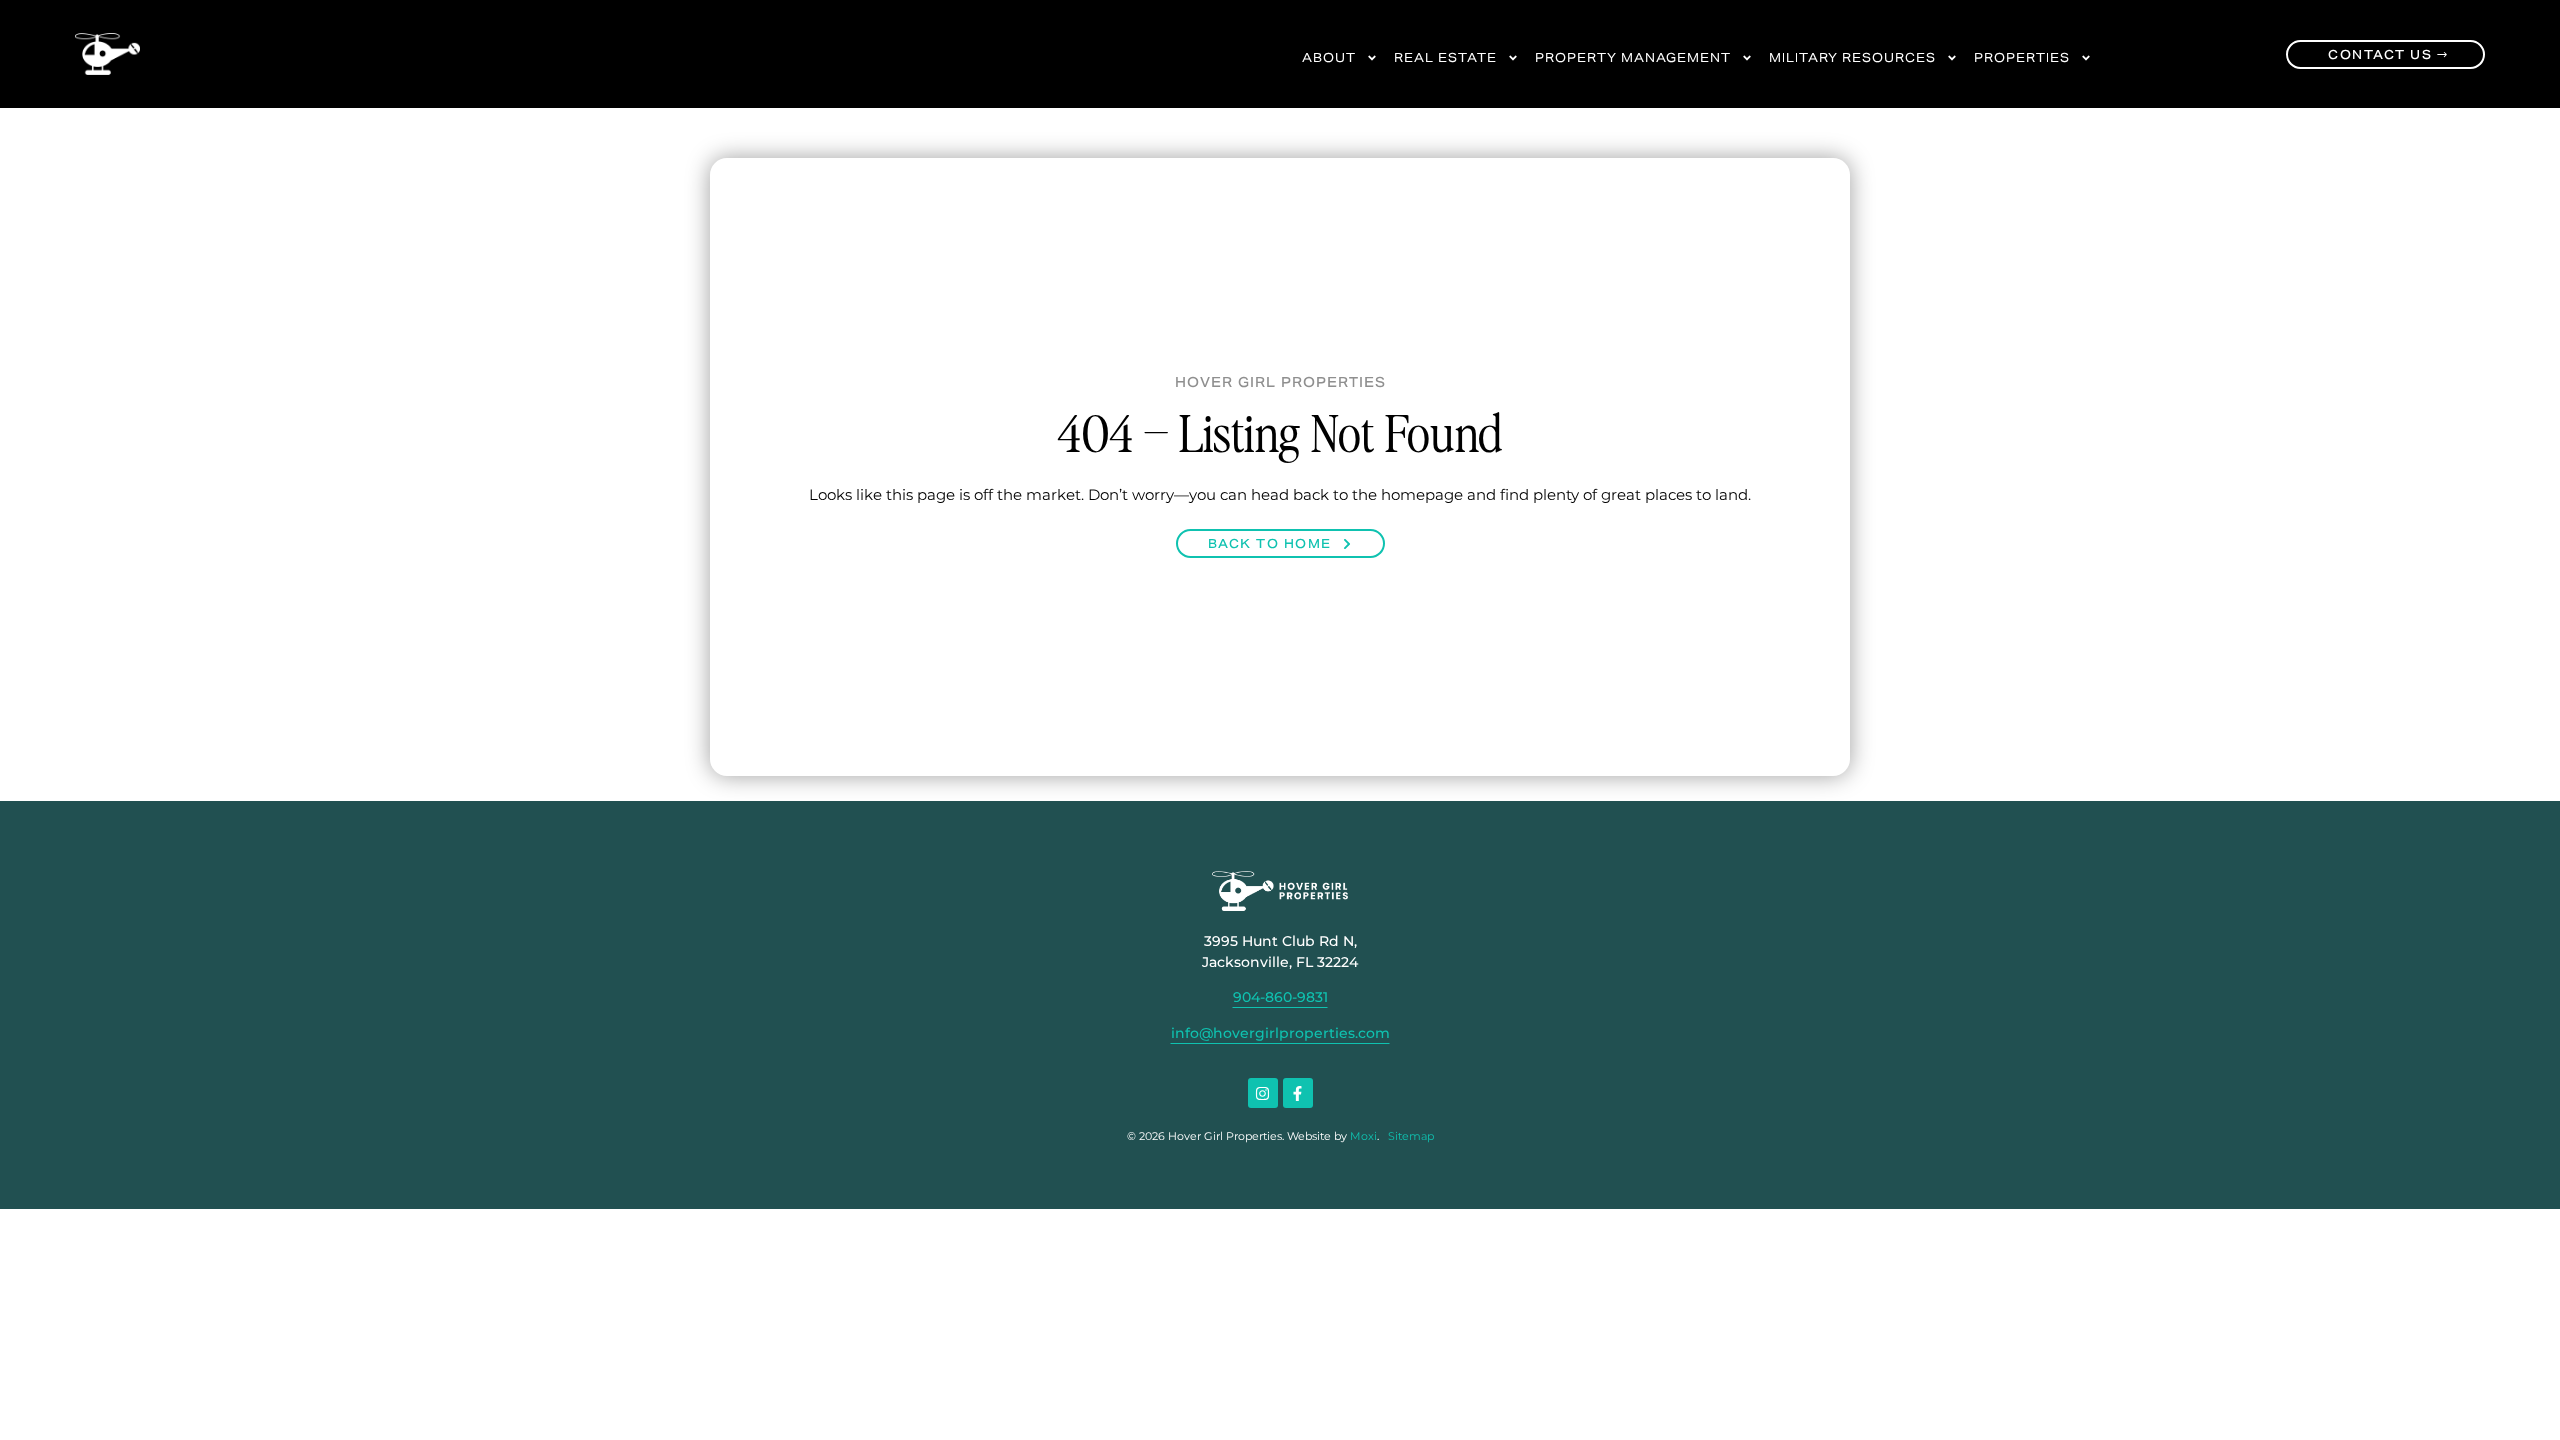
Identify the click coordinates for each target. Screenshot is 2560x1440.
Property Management (1633, 57)
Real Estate (1445, 57)
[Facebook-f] (1298, 1093)
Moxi (1363, 1136)
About (1329, 57)
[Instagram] (1263, 1093)
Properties (2022, 57)
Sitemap (1411, 1136)
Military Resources (1852, 57)
